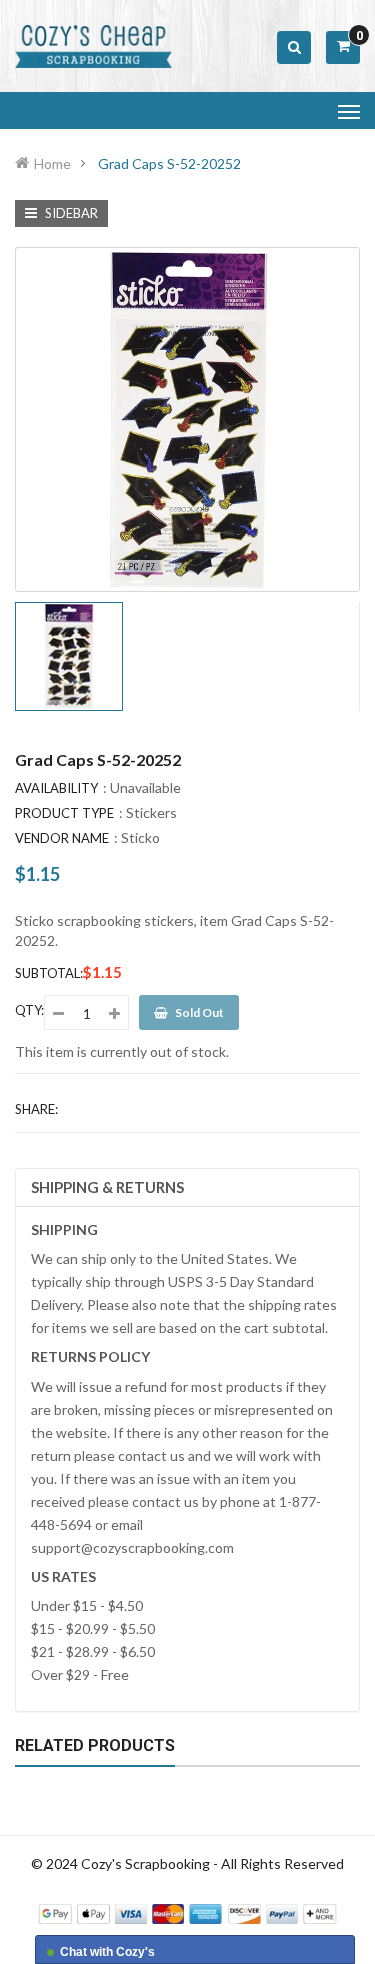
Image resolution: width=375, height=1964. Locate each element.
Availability (56, 788)
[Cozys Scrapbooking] (187, 1911)
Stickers (151, 812)
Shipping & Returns (107, 1187)
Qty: (29, 1010)
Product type (64, 813)
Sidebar (70, 213)
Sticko (140, 837)
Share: (36, 1109)
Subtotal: (49, 973)
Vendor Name (62, 838)
